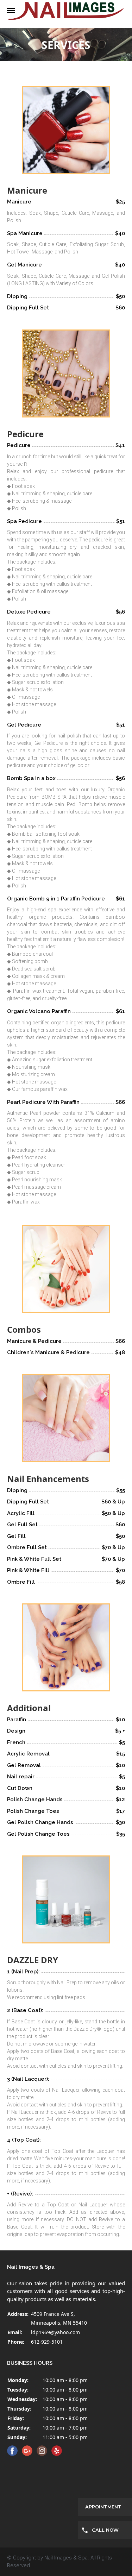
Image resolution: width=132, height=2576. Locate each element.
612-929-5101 (47, 2342)
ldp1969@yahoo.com (55, 2332)
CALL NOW (105, 2530)
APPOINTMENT (103, 2507)
